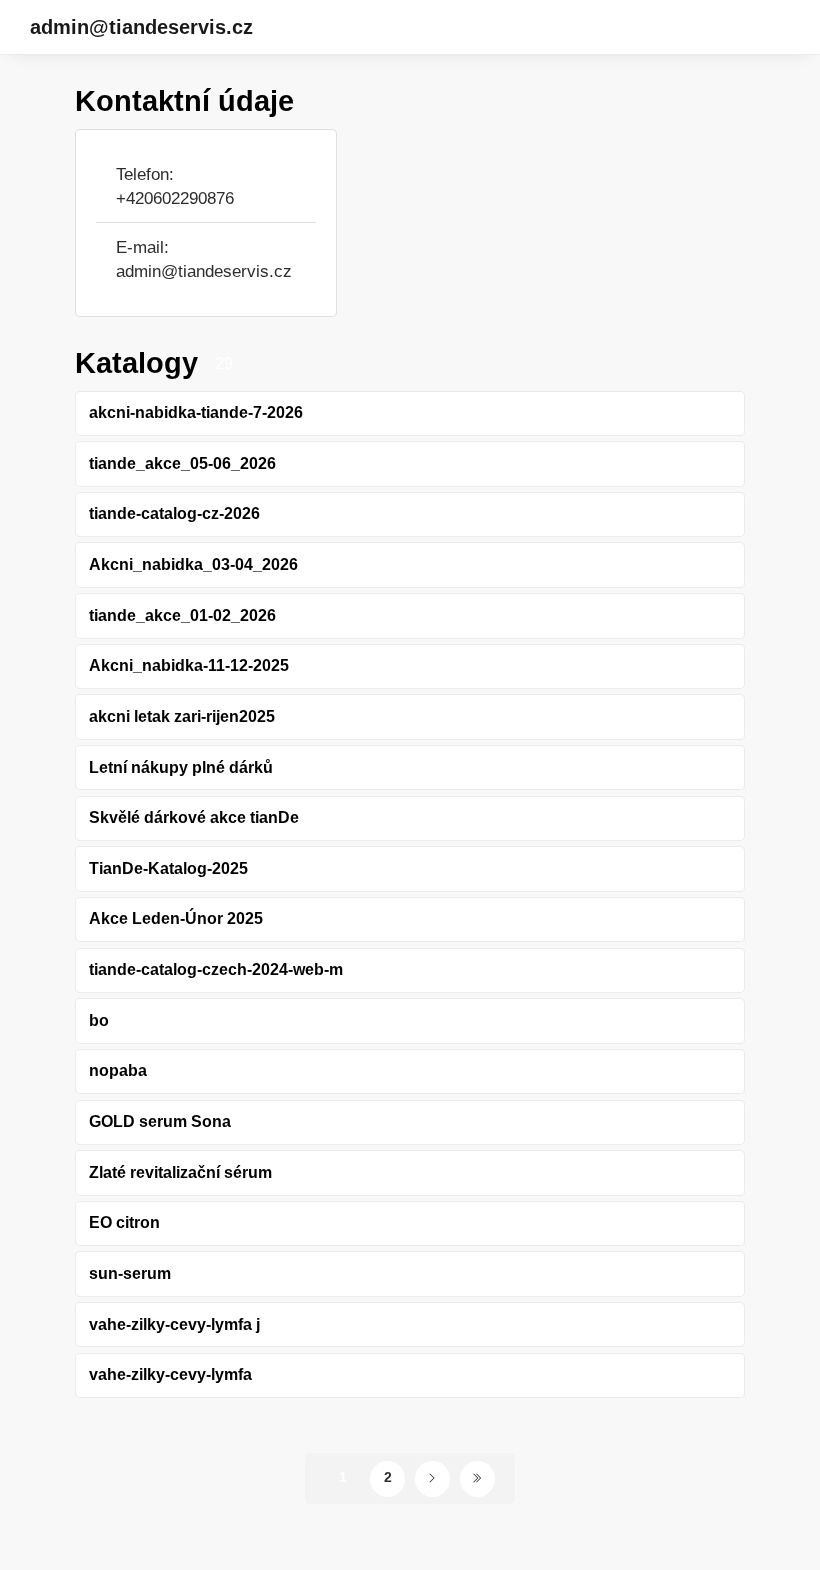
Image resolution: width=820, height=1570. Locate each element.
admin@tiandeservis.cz (141, 27)
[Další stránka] (432, 1478)
